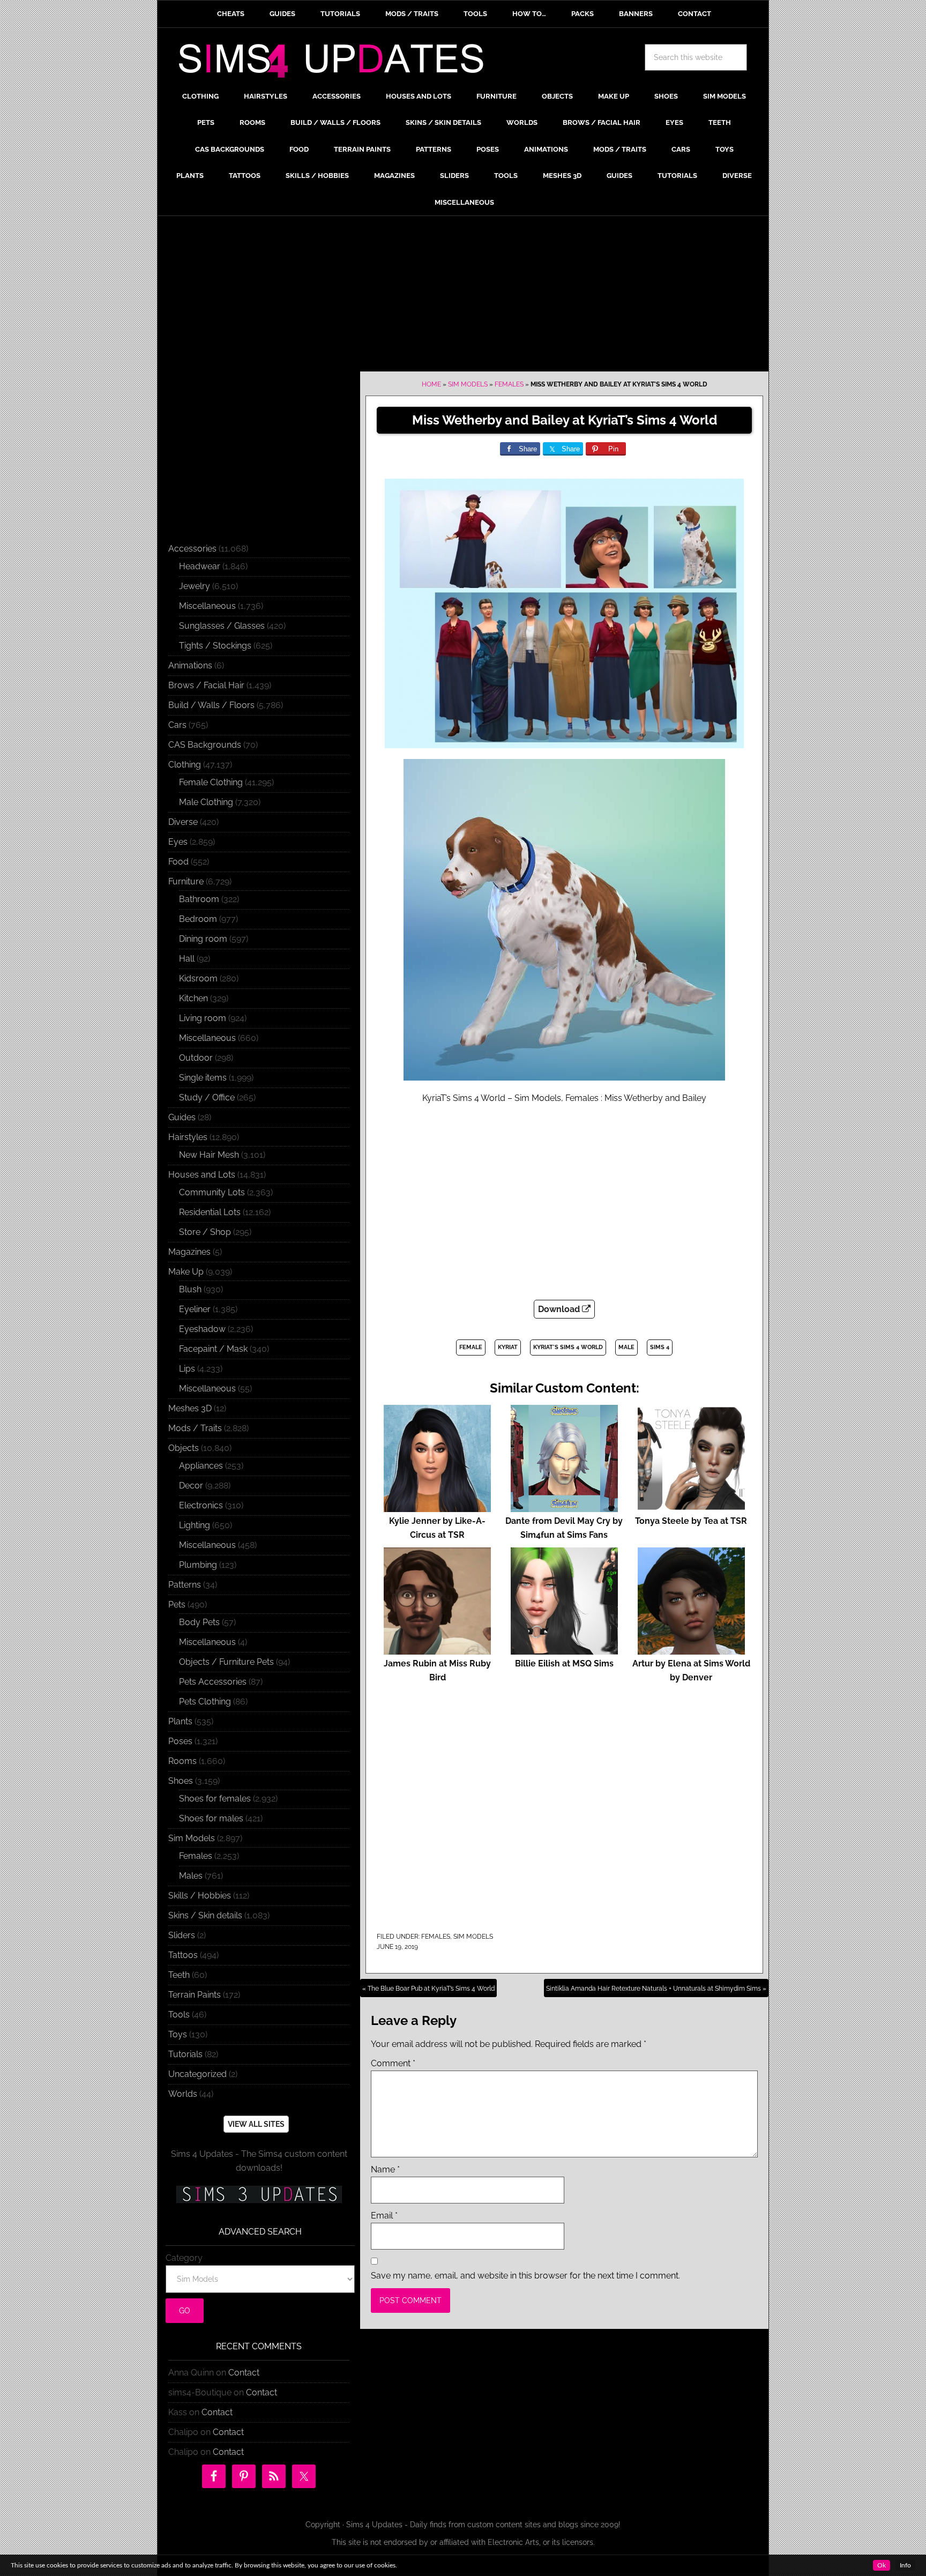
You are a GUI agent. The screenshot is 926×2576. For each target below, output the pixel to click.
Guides (182, 1117)
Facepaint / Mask (213, 1349)
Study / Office (207, 1097)
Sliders (182, 1935)
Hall (187, 959)
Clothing (185, 765)
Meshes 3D (190, 1408)
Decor (191, 1486)
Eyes (178, 842)
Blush (190, 1289)
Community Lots (212, 1192)
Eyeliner (195, 1309)
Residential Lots (210, 1212)
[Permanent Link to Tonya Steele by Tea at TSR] (691, 1507)
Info (905, 2565)
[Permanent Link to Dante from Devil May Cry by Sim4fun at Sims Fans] (564, 1507)
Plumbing (198, 1565)
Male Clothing (206, 802)
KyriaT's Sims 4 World (568, 1347)
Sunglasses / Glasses (222, 626)
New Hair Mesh (209, 1155)
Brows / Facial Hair (206, 685)
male (626, 1347)
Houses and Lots (202, 1175)
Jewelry (195, 586)
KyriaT (508, 1347)
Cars (177, 725)
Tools (179, 2015)
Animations (190, 665)
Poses (180, 1741)
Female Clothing (211, 782)
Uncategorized (197, 2074)
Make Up (186, 1272)
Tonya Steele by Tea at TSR (691, 1521)
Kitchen (193, 998)
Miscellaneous (207, 606)
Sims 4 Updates (337, 63)
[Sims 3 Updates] (259, 2194)
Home (431, 384)
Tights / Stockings (215, 646)
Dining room (203, 939)
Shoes (181, 1781)
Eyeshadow (202, 1329)
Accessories (192, 549)
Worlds (183, 2094)
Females (509, 384)
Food (178, 862)
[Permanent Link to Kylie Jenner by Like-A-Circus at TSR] (437, 1507)
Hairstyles (188, 1137)
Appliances (201, 1466)
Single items (203, 1078)
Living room (203, 1018)
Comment (393, 2063)
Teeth (179, 1975)
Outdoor (196, 1058)
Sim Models (468, 384)
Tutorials (185, 2054)
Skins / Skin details (205, 1915)
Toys (178, 2034)
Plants (180, 1721)
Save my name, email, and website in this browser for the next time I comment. (525, 2276)
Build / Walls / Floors (211, 705)
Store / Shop (205, 1232)
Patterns (185, 1585)
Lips (187, 1369)
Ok (882, 2565)
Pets (177, 1605)
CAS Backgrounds (205, 745)
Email (384, 2216)
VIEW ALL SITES (256, 2124)
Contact (244, 2373)
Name (385, 2169)
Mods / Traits (195, 1428)
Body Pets (199, 1622)
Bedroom (198, 919)
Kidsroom (198, 978)
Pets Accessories (213, 1682)
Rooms (182, 1761)
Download (560, 1309)
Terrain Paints (195, 1995)
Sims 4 (660, 1347)
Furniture (186, 881)
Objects (184, 1448)
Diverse (183, 822)
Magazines (189, 1252)
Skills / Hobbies (200, 1896)
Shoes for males (211, 1818)
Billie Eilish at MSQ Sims (564, 1663)
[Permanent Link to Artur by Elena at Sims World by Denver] (691, 1650)
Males (191, 1876)
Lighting (195, 1525)
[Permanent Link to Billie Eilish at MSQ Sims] (564, 1650)
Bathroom (199, 899)
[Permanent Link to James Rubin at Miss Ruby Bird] (437, 1650)
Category (184, 2258)
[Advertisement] (463, 296)
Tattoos (183, 1955)
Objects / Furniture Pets (226, 1662)
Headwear (200, 566)
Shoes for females (215, 1799)
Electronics (201, 1505)
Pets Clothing (205, 1702)
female (471, 1347)
